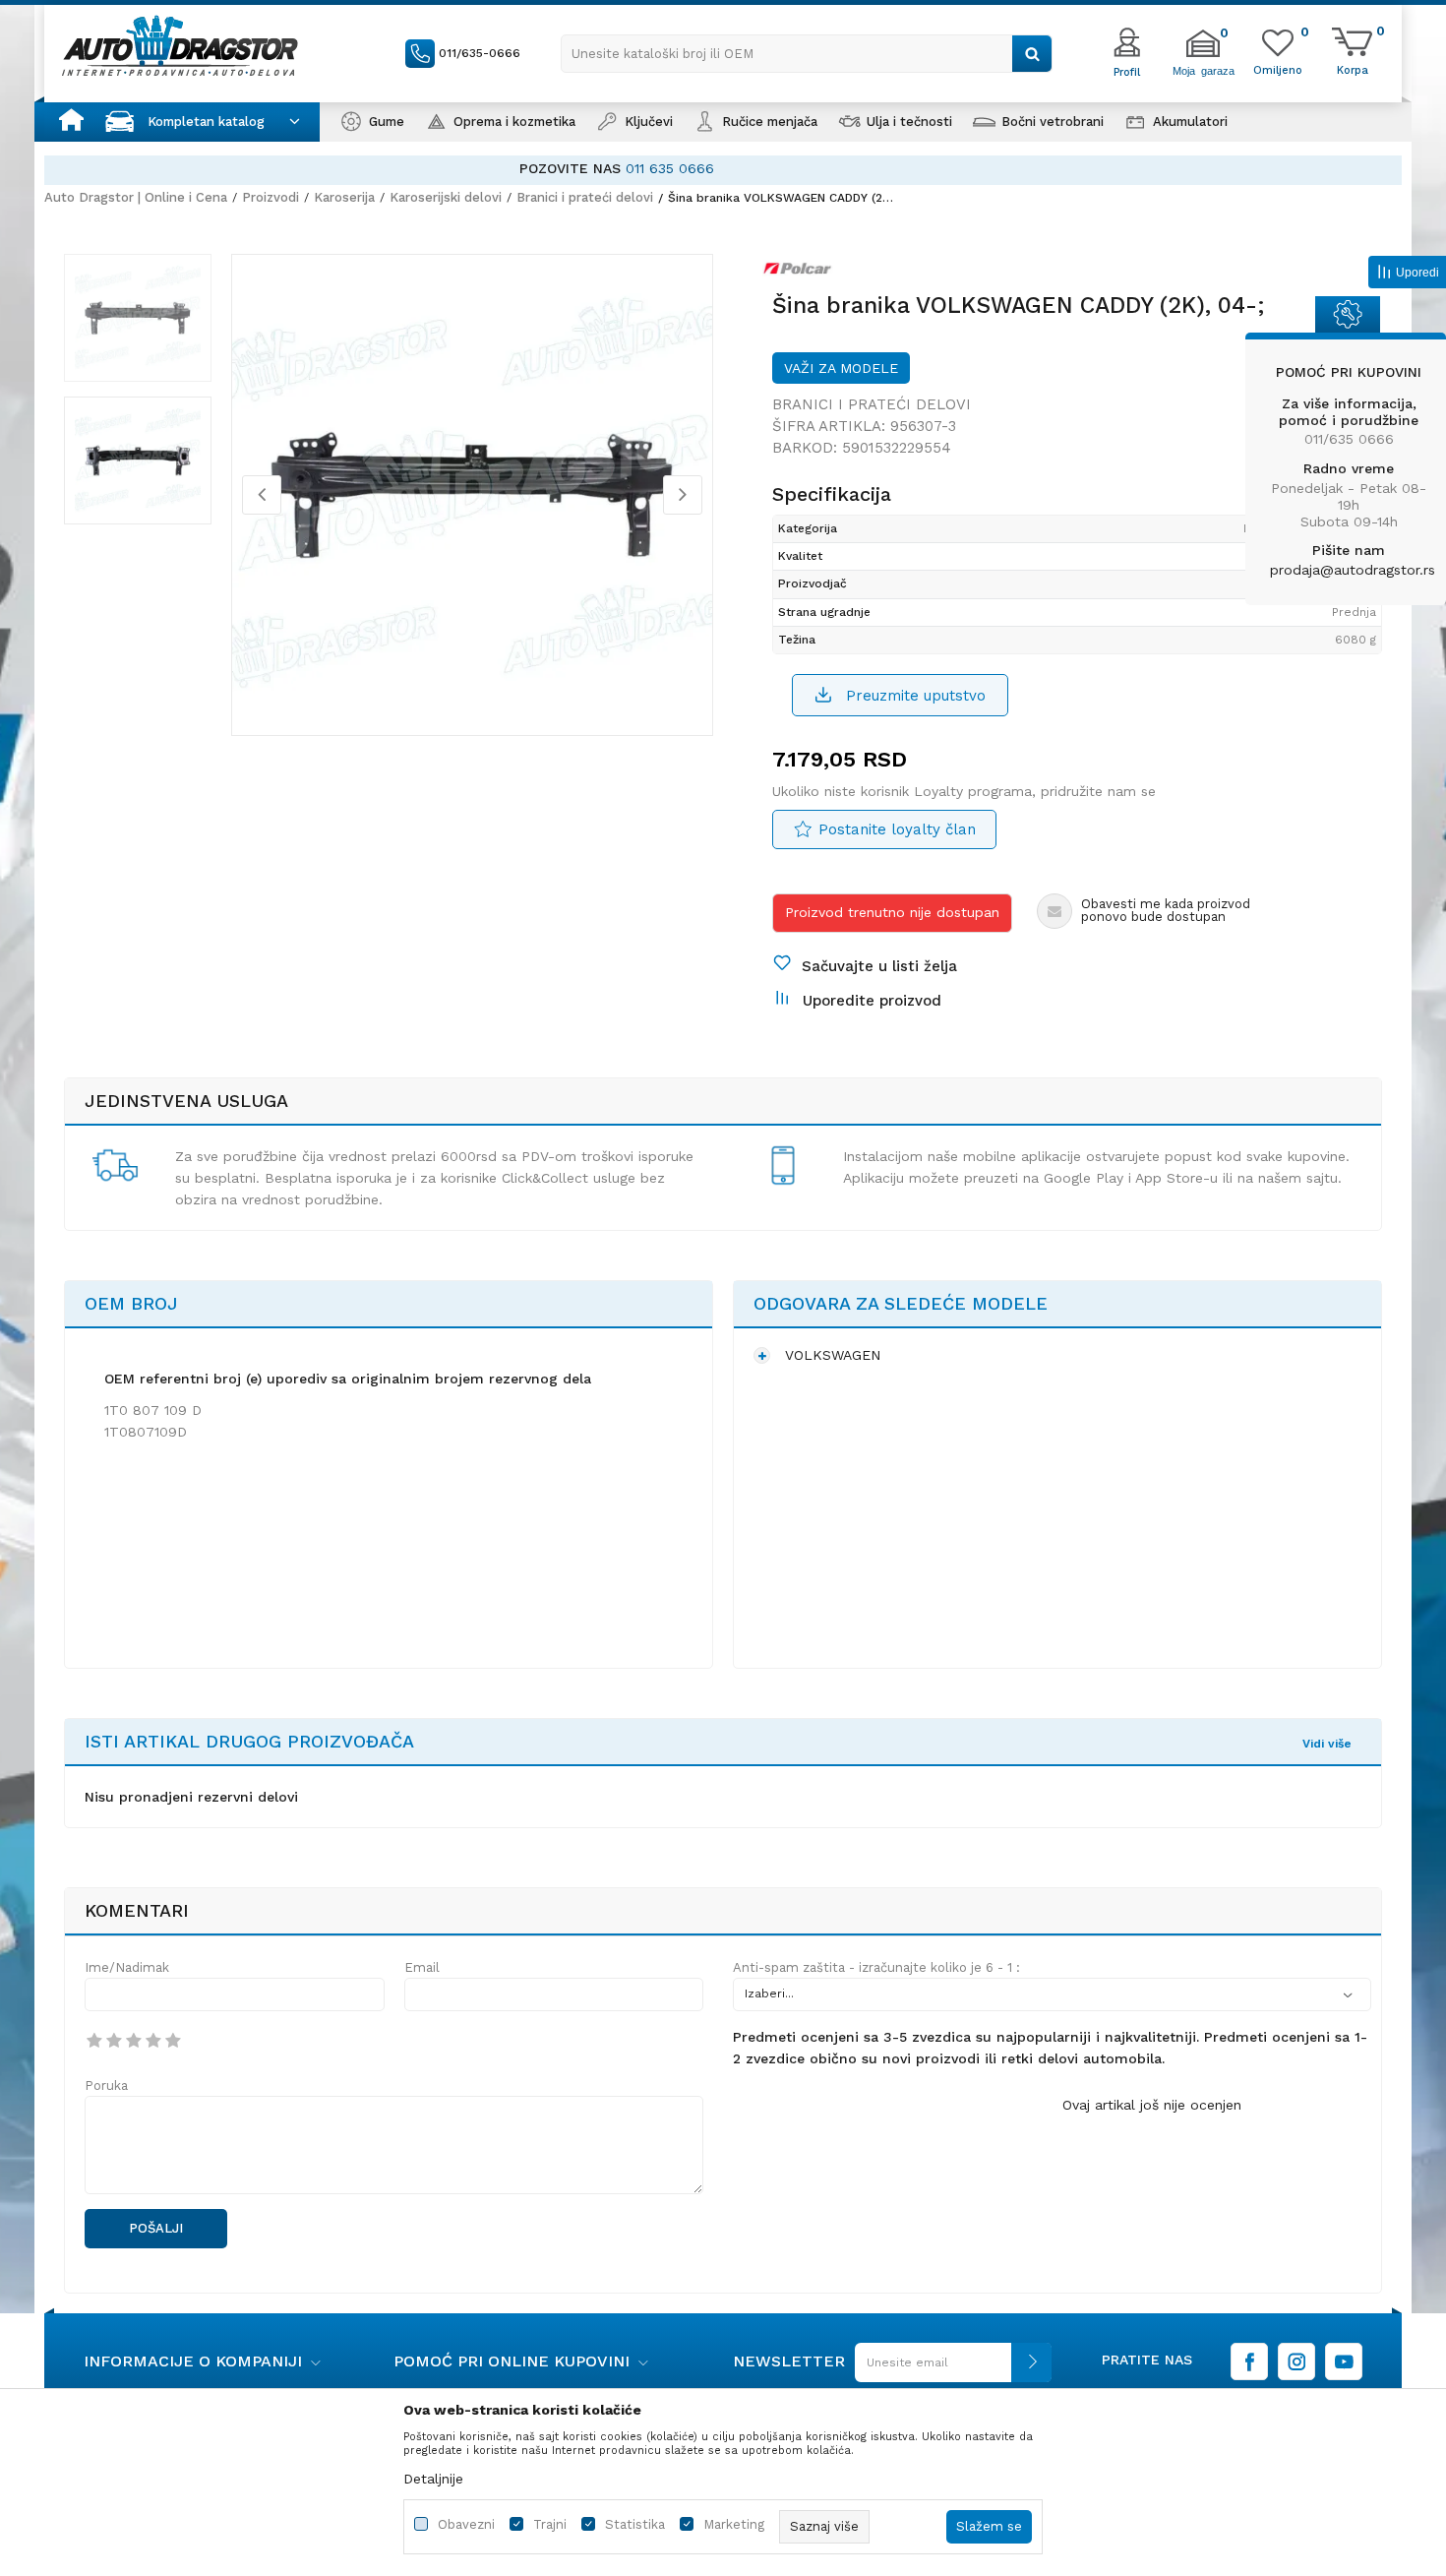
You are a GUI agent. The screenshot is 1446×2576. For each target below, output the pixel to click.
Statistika (635, 2524)
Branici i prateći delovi (585, 197)
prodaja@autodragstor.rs (1353, 570)
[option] (723, 169)
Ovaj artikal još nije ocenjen (1152, 2105)
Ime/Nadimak (127, 1967)
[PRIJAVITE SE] (948, 2370)
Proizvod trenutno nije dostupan (892, 912)
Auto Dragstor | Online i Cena (136, 197)
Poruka (106, 2085)
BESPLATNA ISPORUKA (614, 168)
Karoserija (344, 197)
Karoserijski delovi (446, 197)
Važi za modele (841, 368)
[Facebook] (1249, 2361)
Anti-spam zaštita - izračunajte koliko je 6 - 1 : (876, 1967)
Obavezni (466, 2524)
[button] (807, 54)
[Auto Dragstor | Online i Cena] (180, 45)
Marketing (734, 2524)
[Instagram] (1296, 2361)
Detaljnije (433, 2479)
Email (422, 1967)
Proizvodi (271, 197)
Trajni (550, 2524)
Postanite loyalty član (897, 829)
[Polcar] (803, 273)
